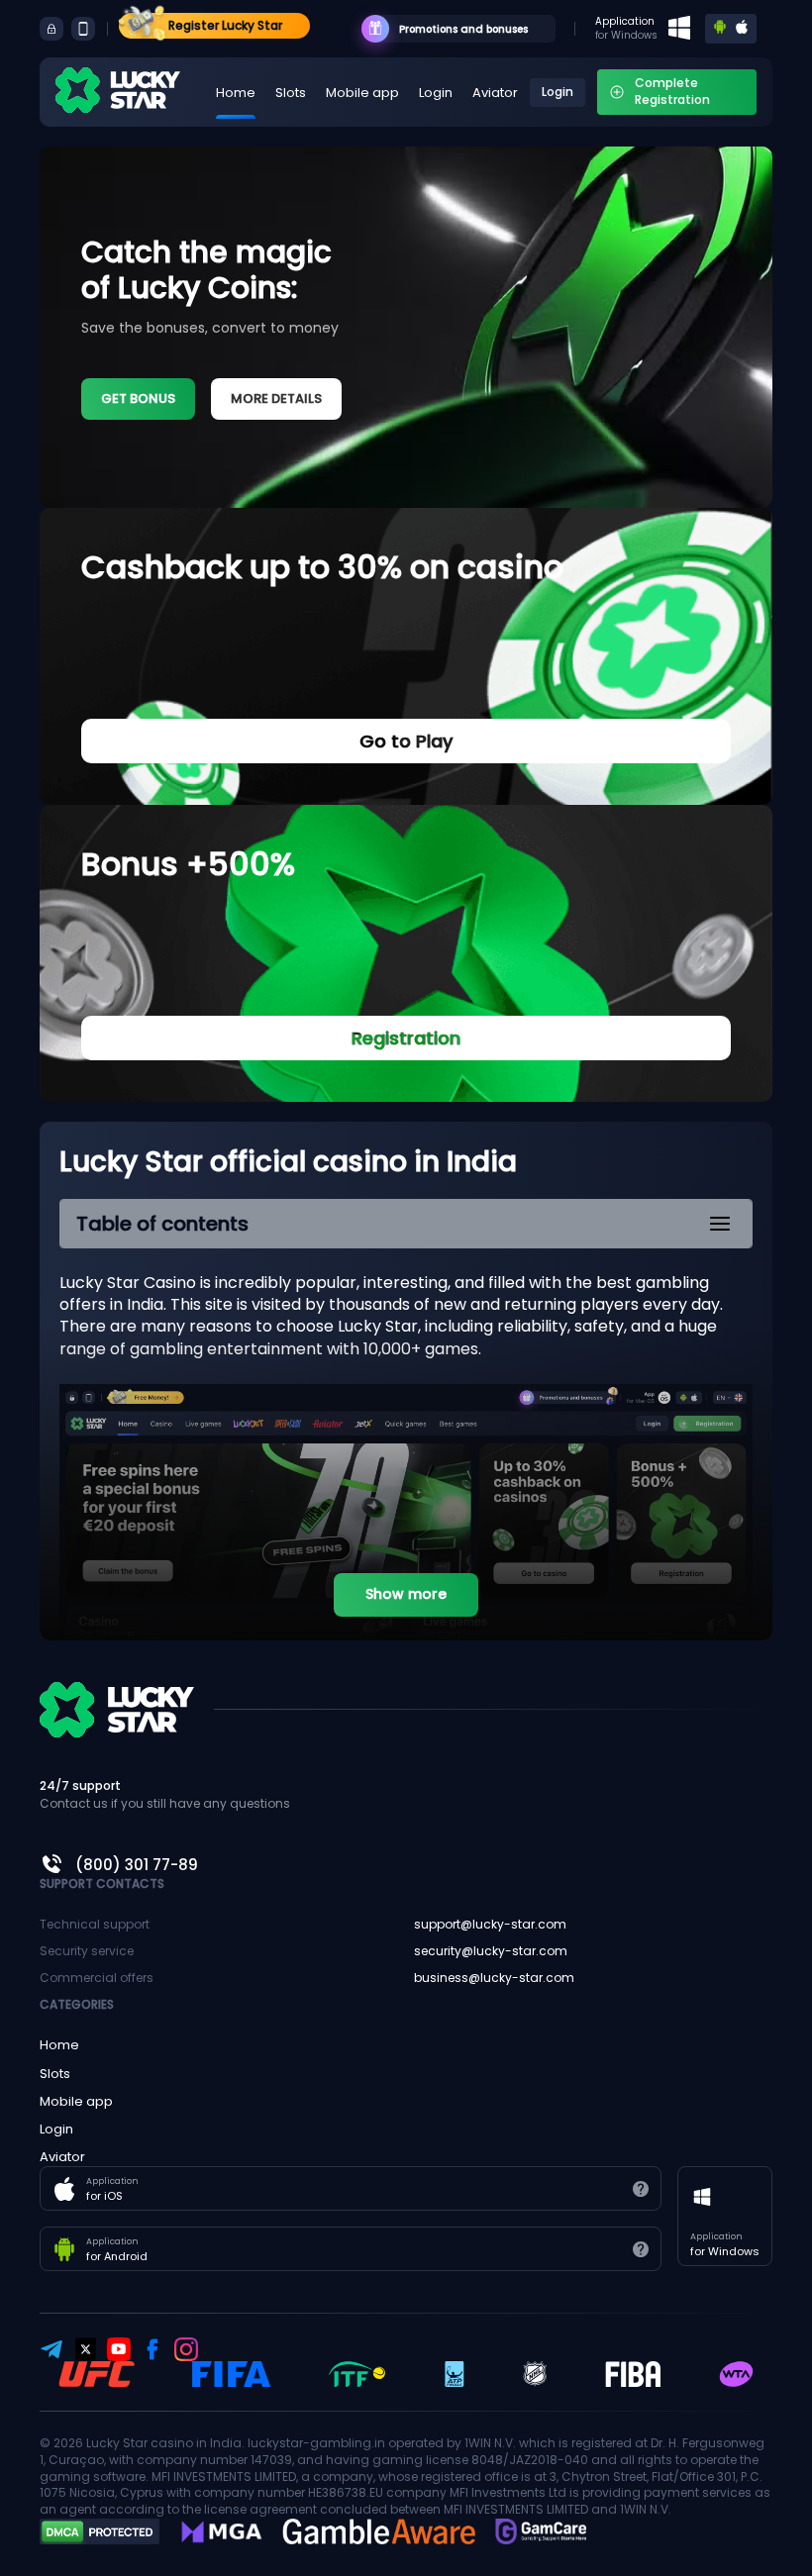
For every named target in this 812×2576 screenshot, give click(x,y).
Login (436, 93)
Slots (291, 93)
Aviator (495, 93)
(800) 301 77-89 (137, 1865)
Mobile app (362, 93)
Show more (406, 1594)
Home (236, 93)
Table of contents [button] (162, 1224)
